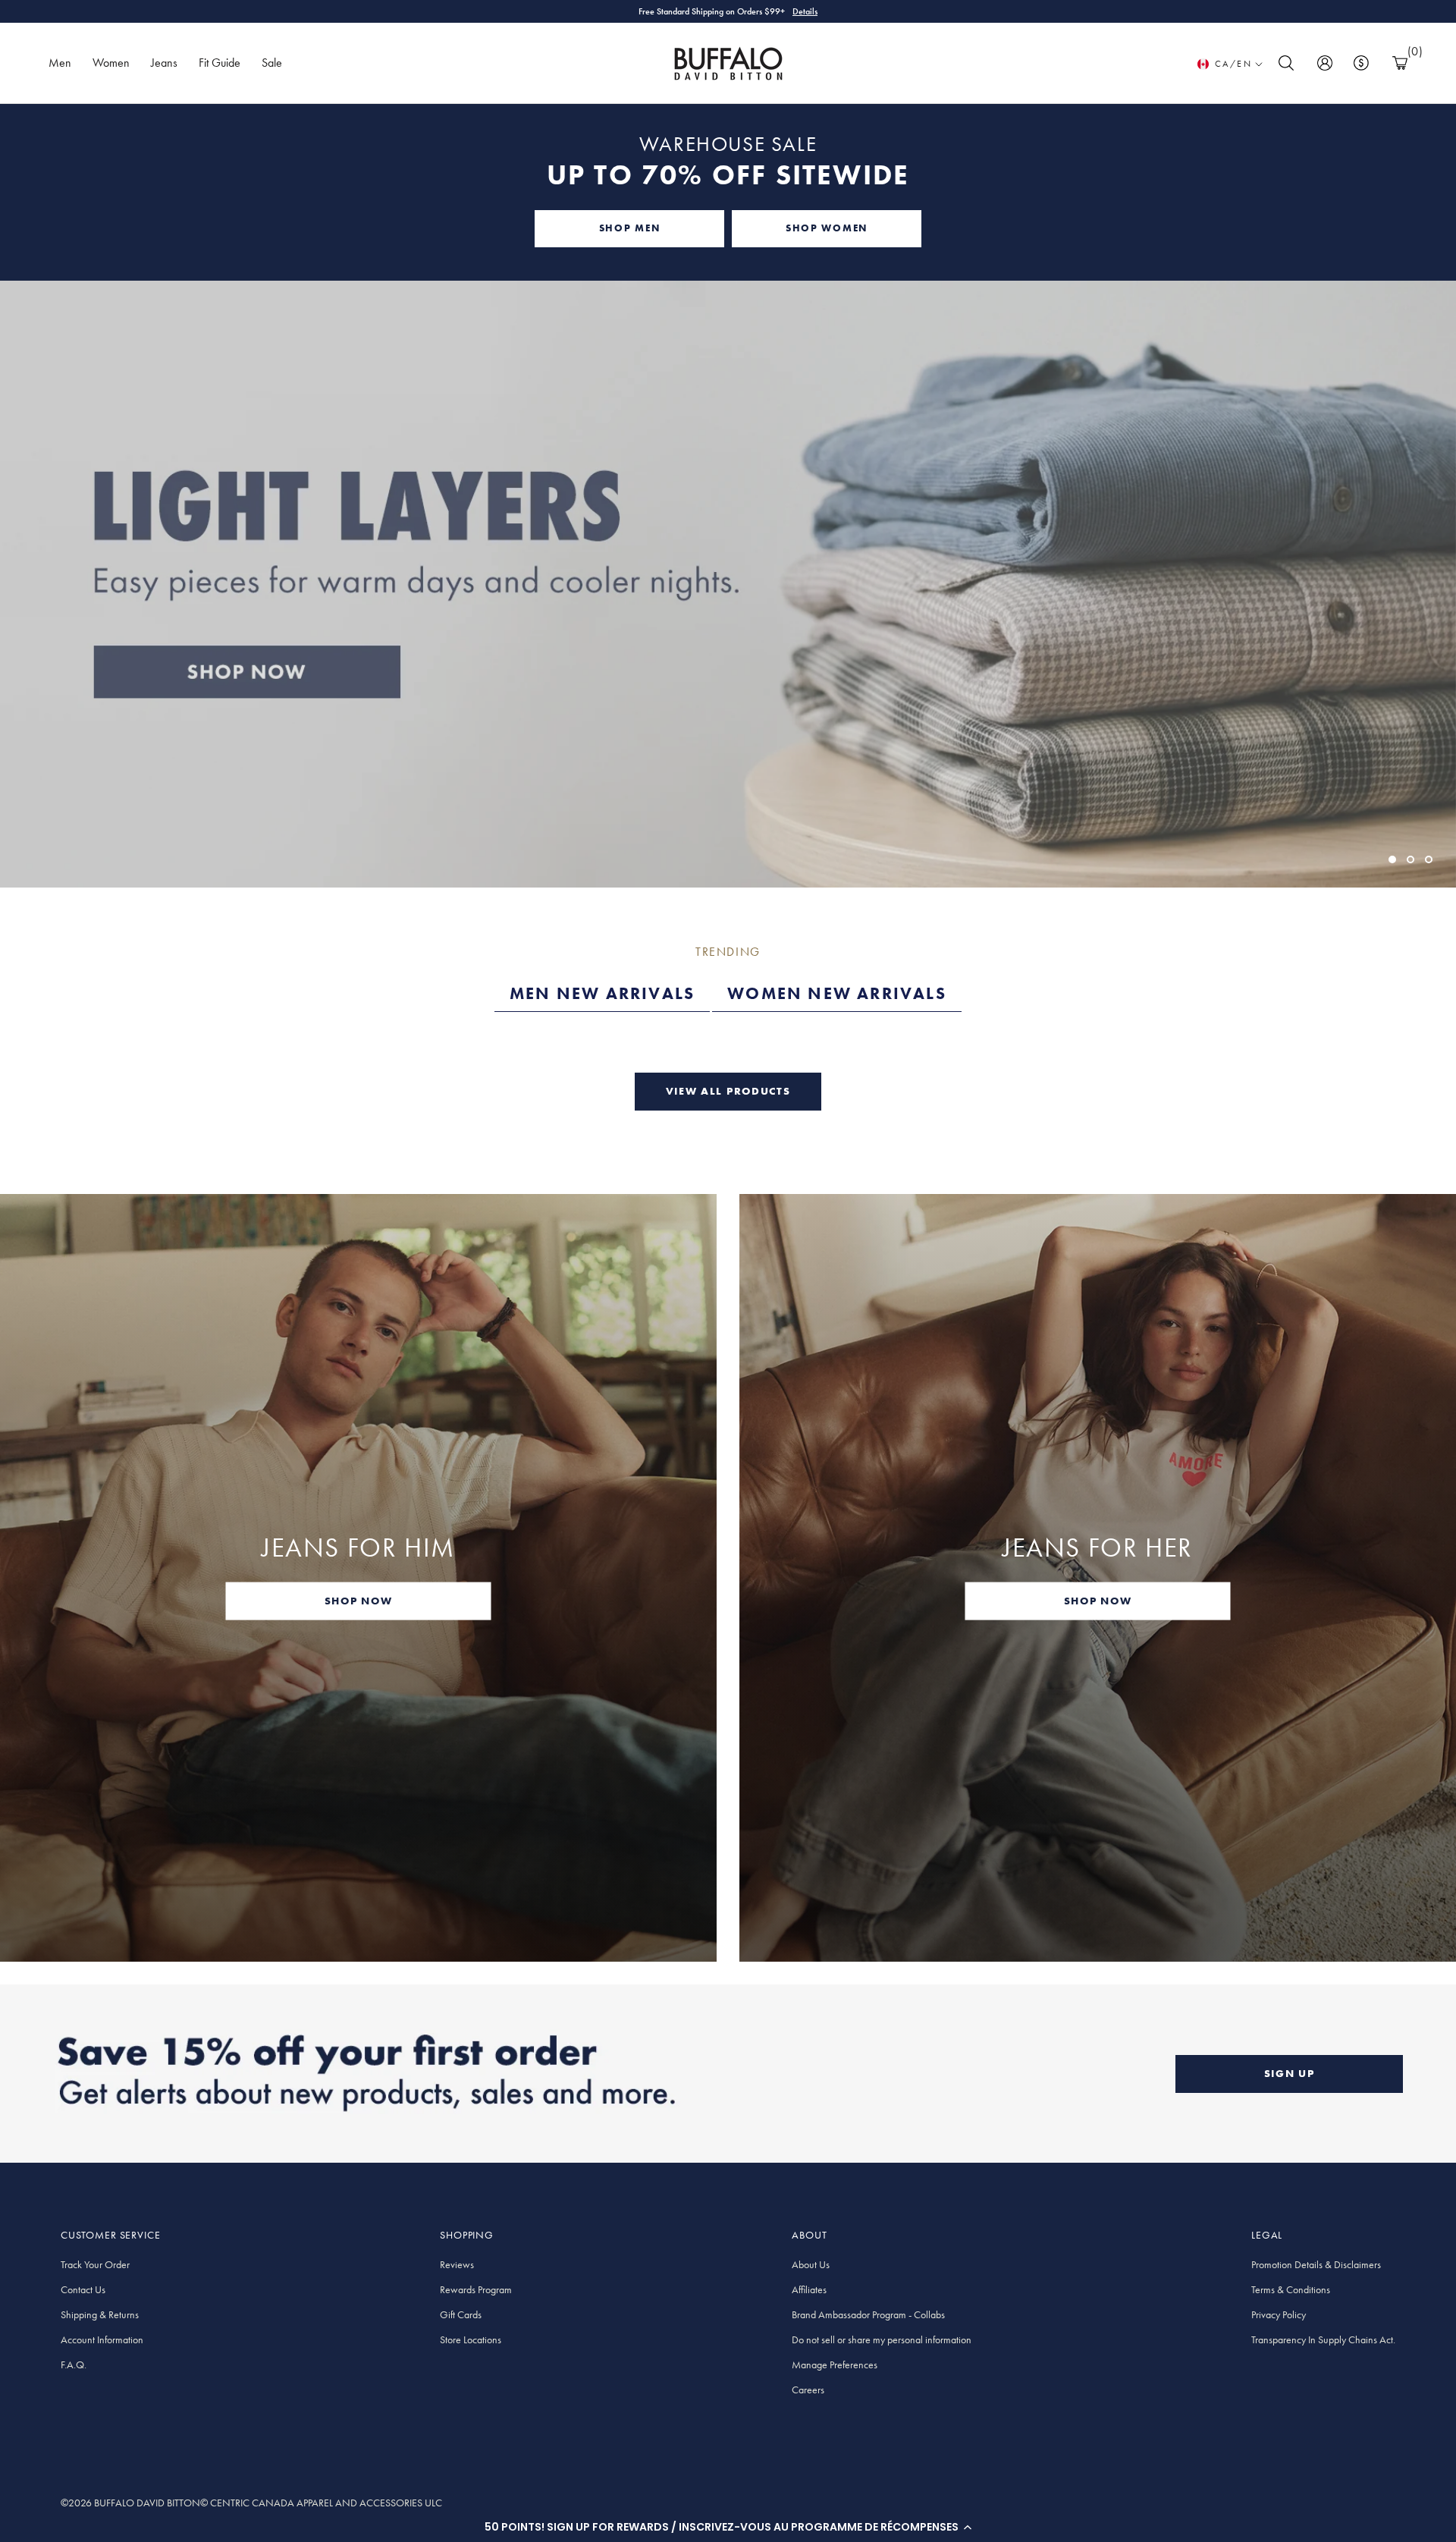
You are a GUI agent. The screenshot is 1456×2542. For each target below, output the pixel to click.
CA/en (1233, 64)
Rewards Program (476, 2289)
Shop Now (792, 11)
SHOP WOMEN (827, 228)
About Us (811, 2264)
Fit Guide (220, 63)
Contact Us (83, 2289)
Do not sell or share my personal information (882, 2339)
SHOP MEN (629, 228)
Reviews (457, 2264)
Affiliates (809, 2289)
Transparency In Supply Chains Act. (1323, 2339)
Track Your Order (95, 2264)
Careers (808, 2390)
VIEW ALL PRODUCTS (728, 1091)
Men (60, 63)
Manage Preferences (835, 2364)
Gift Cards (461, 2314)
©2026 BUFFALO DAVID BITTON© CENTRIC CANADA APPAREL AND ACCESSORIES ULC (251, 2503)
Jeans (164, 63)
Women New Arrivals (837, 993)
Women (111, 63)
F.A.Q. (74, 2364)
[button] (728, 2527)
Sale (272, 63)
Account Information (102, 2339)
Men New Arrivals (602, 993)
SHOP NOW (358, 1601)
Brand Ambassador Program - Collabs (868, 2314)
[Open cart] (1400, 63)
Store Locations (471, 2339)
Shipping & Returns (100, 2314)
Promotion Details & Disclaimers (1316, 2264)
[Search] (1286, 63)
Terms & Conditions (1291, 2289)
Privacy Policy (1279, 2314)
